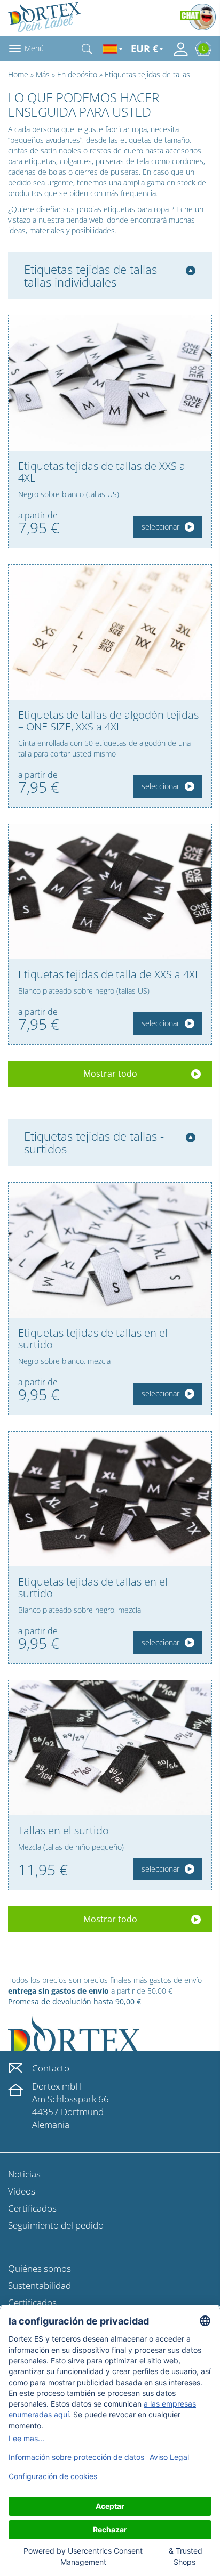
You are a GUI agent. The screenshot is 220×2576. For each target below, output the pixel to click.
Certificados (32, 2208)
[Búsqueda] (87, 48)
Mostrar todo (110, 1074)
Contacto (51, 2068)
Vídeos (22, 2191)
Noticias (24, 2174)
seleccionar (160, 527)
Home (18, 74)
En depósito (77, 74)
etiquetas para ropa (136, 209)
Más (43, 74)
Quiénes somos (40, 2268)
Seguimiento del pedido (56, 2225)
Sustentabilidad (40, 2285)
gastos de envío (176, 1980)
